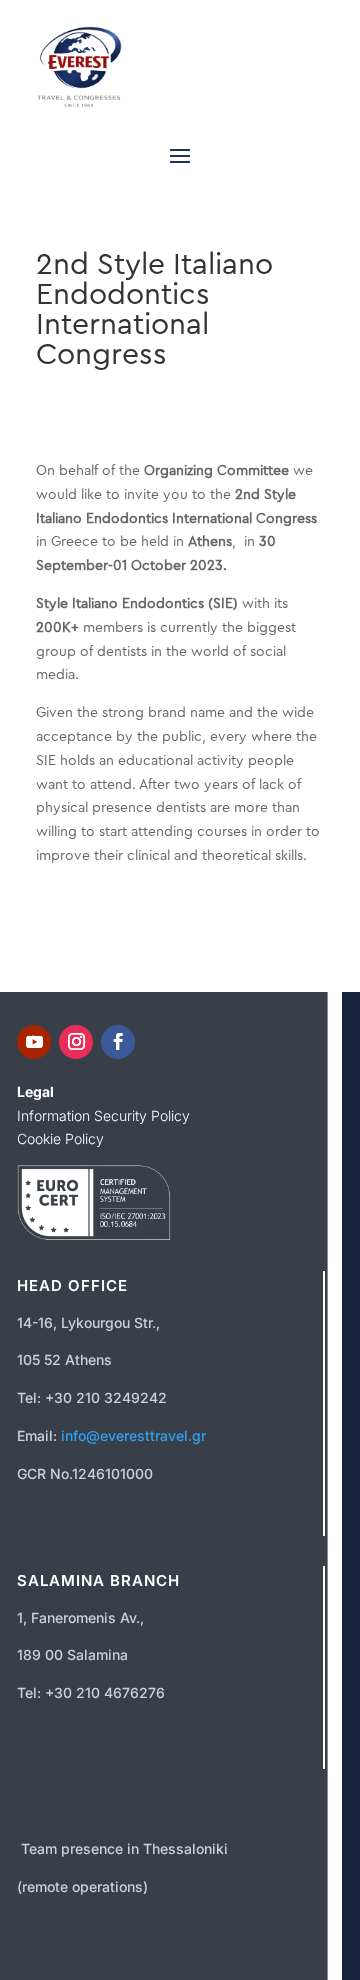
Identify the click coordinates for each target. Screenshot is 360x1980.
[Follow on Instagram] (76, 1042)
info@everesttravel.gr (133, 1435)
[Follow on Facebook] (118, 1042)
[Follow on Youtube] (34, 1042)
